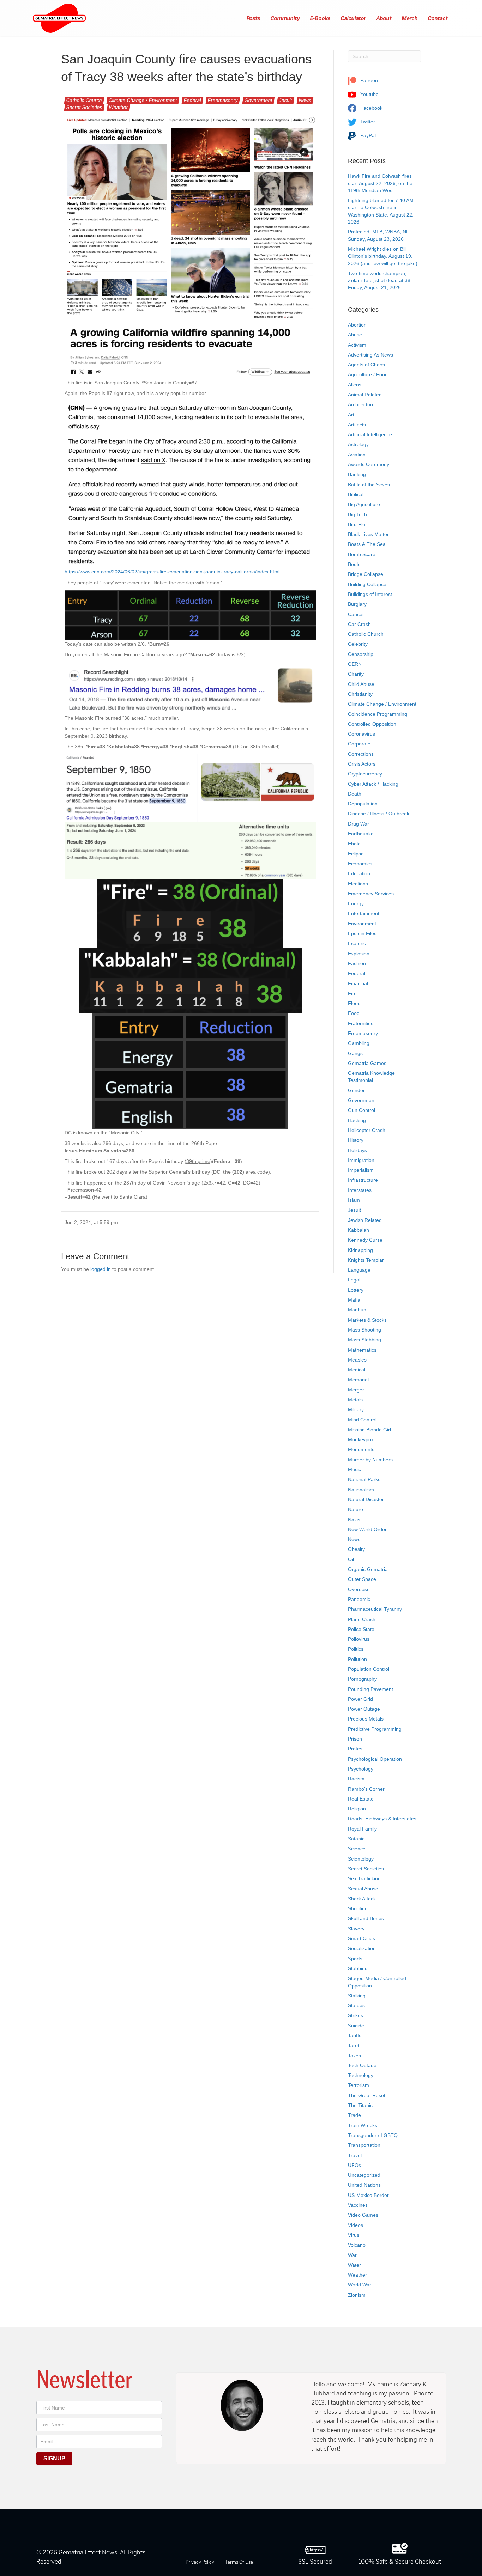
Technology (361, 2075)
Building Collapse (367, 584)
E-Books (321, 18)
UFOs (354, 2165)
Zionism (357, 2295)
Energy (356, 903)
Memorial (358, 1380)
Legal (354, 1280)
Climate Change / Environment (143, 100)
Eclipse (356, 854)
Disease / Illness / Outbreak (379, 814)
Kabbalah (359, 1230)
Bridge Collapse (366, 574)
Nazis (354, 1520)
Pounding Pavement (370, 1689)
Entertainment (364, 913)
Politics (356, 1649)
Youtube (369, 94)
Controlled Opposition (372, 724)
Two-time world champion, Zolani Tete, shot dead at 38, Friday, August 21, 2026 (380, 281)
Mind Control (362, 1420)
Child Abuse (361, 684)
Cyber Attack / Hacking (373, 784)
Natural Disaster (366, 1499)
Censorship (361, 654)
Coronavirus (361, 734)
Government (258, 100)
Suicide (356, 2026)
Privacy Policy (200, 2562)
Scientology (361, 1859)
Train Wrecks (363, 2125)
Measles (357, 1360)
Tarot (354, 2045)
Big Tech (357, 514)
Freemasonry (223, 100)
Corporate (359, 744)
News (305, 100)
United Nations (364, 2185)
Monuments (361, 1449)
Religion (357, 1809)
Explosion (359, 954)
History (356, 1140)
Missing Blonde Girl (369, 1430)
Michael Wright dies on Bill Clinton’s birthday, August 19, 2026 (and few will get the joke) (383, 256)
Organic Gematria (368, 1569)
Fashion (357, 963)
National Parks (364, 1479)
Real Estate (361, 1799)
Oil (351, 1559)
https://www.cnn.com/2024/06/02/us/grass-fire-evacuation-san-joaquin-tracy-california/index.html (172, 572)
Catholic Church (84, 100)
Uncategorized (364, 2175)
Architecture (361, 404)
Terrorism (359, 2085)
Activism (357, 345)
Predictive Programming (375, 1729)
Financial (358, 983)
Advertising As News (370, 355)
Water (354, 2265)
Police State (361, 1629)
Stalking (357, 1996)
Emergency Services (371, 894)
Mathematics (362, 1350)
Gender (356, 1090)
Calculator (354, 18)
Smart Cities (361, 1938)
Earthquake (361, 834)
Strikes (356, 2015)
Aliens (355, 385)
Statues (356, 2005)
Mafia (354, 1300)
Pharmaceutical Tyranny (375, 1609)
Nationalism (361, 1490)
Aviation (357, 455)
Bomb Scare (362, 554)
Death (355, 794)
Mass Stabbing (364, 1340)
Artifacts (357, 425)
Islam (354, 1200)
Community (285, 18)
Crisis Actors (362, 764)
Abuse (355, 335)
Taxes (354, 2056)
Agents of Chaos (366, 365)
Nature (356, 1509)
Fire (352, 993)
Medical (357, 1370)
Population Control (369, 1669)
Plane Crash (362, 1619)
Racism (356, 1779)
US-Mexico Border (368, 2195)
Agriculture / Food (368, 374)
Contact (438, 18)
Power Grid (360, 1699)
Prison (355, 1739)
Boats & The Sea (367, 544)
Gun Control (361, 1110)
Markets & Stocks (367, 1320)
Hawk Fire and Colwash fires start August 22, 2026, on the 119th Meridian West (380, 183)
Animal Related (365, 395)
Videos (356, 2225)
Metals (355, 1400)
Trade (354, 2115)
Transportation (364, 2145)
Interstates (360, 1190)
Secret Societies (84, 107)
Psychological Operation (375, 1759)
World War (360, 2285)
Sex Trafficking (364, 1878)
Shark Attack (362, 1899)
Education (359, 873)
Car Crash (359, 624)
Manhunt (358, 1310)
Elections (358, 884)
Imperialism (361, 1170)
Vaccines (358, 2205)
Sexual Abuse (363, 1889)
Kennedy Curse (365, 1240)
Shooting (358, 1908)
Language (359, 1270)
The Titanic (360, 2105)
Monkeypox (361, 1439)
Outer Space (362, 1579)
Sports (355, 1959)
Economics (360, 864)
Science (357, 1849)
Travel (355, 2155)
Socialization (362, 1948)
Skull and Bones (366, 1918)
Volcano (357, 2245)
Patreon (368, 80)
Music (354, 1469)
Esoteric (357, 943)
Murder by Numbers (370, 1460)
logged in (101, 1269)
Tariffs (355, 2035)
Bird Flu (357, 524)
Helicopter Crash (367, 1130)
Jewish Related (365, 1220)
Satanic (356, 1839)
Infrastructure (363, 1180)
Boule (354, 564)
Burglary (357, 604)
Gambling (359, 1043)
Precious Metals (366, 1719)
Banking (357, 474)
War (352, 2255)
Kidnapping (360, 1250)
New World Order (367, 1529)
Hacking (357, 1120)
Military (356, 1409)
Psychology (361, 1769)
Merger (356, 1390)
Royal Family (362, 1829)
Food (354, 1013)
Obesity (356, 1549)
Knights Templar (366, 1260)
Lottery (356, 1290)
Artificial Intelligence (370, 434)
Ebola (354, 844)
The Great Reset (367, 2095)
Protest (356, 1749)
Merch (410, 18)
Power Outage (364, 1709)
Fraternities (361, 1023)
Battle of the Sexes (369, 485)
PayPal (367, 135)
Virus (354, 2235)
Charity (356, 674)
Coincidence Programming (378, 714)
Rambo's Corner (366, 1789)
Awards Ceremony (369, 464)
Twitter (367, 122)
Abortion (357, 325)
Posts (254, 18)
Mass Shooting (364, 1330)
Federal (192, 100)
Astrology (358, 444)
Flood (354, 1003)
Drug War (359, 824)
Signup (54, 2458)
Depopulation (363, 804)
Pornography (362, 1679)
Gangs (355, 1053)
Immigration (361, 1160)
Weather (119, 107)
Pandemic (359, 1599)
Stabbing (358, 1968)
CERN (355, 664)
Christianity (360, 694)
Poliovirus (359, 1639)
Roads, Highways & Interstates (382, 1819)
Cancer (356, 614)
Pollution (357, 1659)
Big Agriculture (364, 504)
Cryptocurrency (365, 774)
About (384, 18)
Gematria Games (367, 1063)
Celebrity (358, 644)
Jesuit (286, 100)
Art (351, 415)
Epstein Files (362, 933)
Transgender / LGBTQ (373, 2135)
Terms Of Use (239, 2562)
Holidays (357, 1150)
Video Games (363, 2215)
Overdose (359, 1589)
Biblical (356, 494)
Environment (362, 924)
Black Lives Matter (368, 534)
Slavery (356, 1929)
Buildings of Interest (370, 594)
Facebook (371, 108)
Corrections (361, 754)
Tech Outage (362, 2065)
